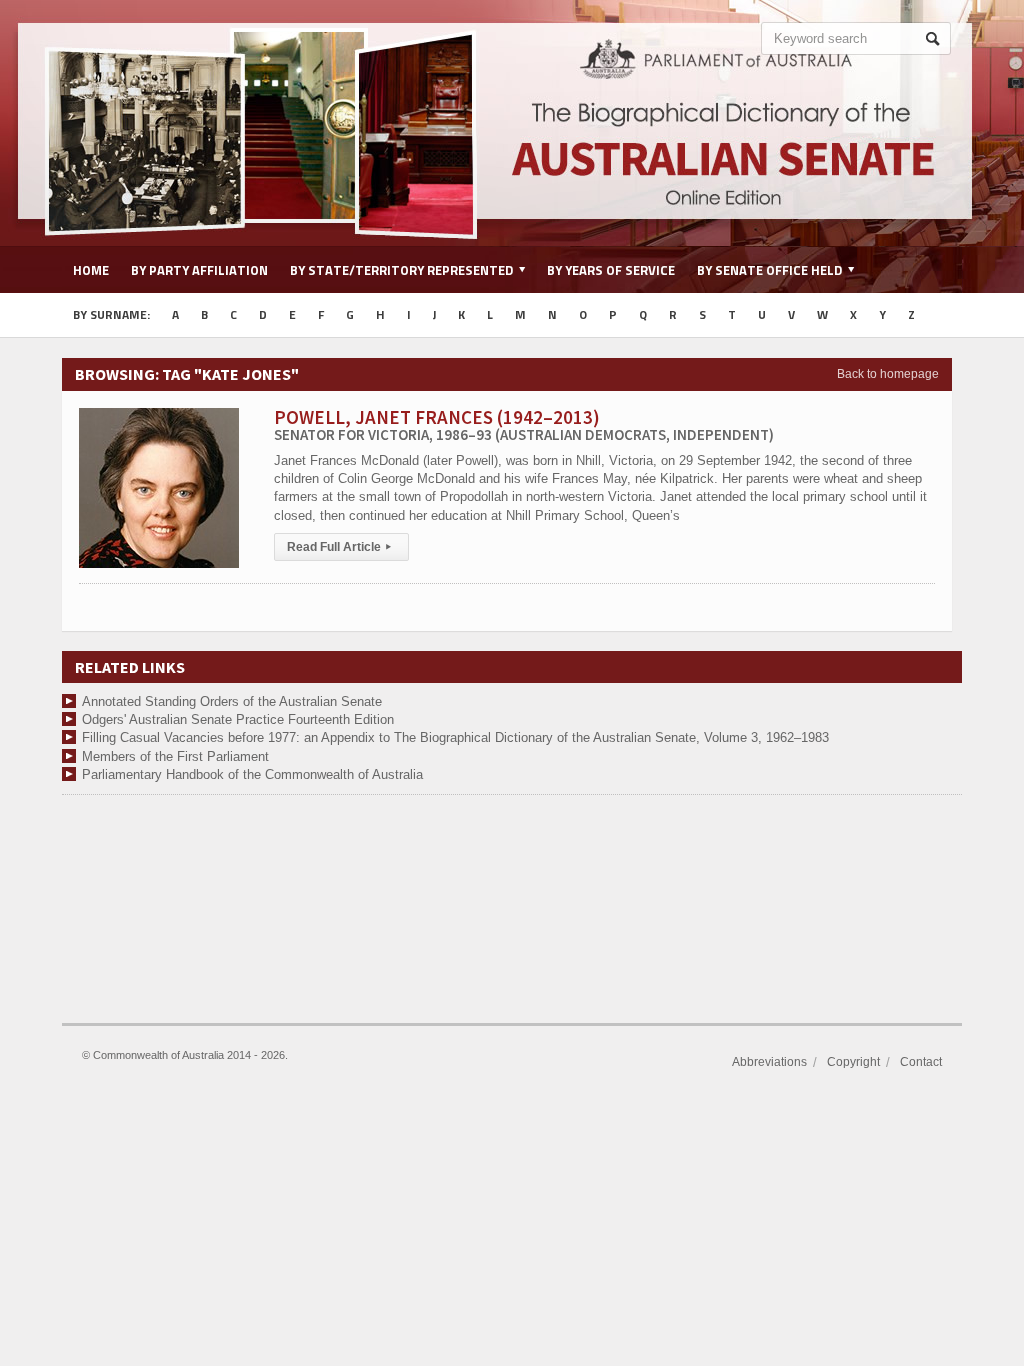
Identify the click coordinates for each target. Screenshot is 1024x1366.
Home (91, 270)
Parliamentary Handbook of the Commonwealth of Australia (252, 774)
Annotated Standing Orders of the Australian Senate (232, 701)
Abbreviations (769, 1062)
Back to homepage (888, 374)
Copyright (853, 1062)
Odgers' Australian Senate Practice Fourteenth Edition (238, 719)
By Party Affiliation (199, 270)
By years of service (611, 270)
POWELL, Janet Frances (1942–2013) (524, 424)
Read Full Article (339, 547)
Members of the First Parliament (175, 756)
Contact (921, 1062)
